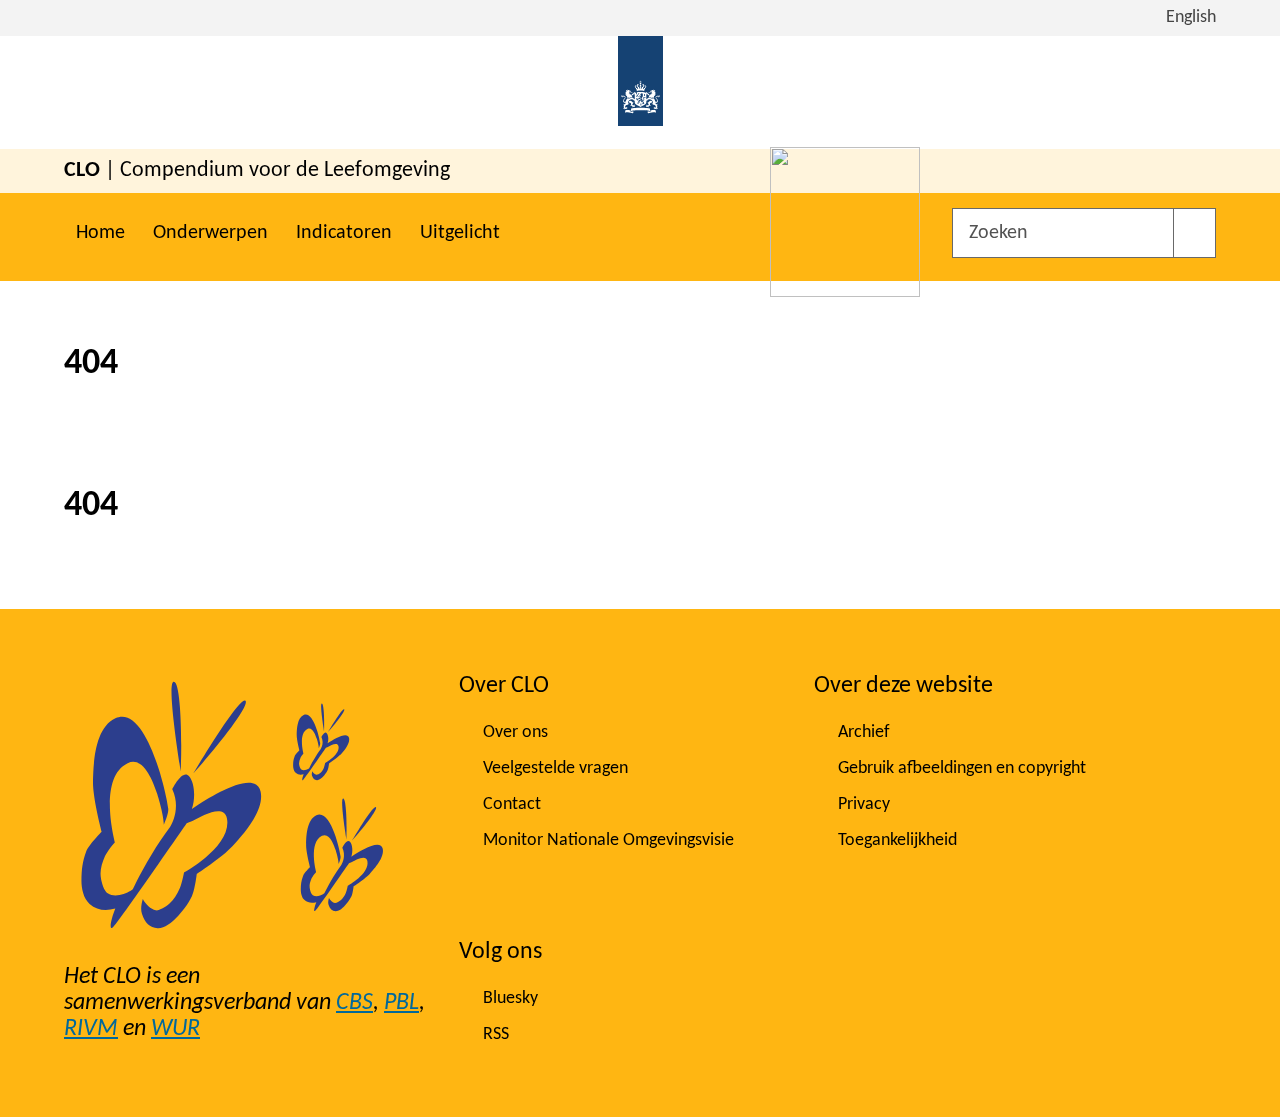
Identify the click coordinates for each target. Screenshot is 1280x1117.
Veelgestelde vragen (555, 768)
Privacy (864, 804)
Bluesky (510, 998)
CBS (354, 1003)
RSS (496, 1034)
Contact (512, 804)
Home (100, 233)
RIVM (91, 1029)
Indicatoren (344, 233)
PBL (401, 1003)
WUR (175, 1029)
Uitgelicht (460, 233)
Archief (864, 732)
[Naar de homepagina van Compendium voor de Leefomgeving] (640, 92)
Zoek (1194, 233)
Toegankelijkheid (897, 840)
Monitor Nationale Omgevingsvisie (608, 840)
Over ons (515, 732)
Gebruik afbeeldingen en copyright (962, 768)
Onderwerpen (210, 233)
